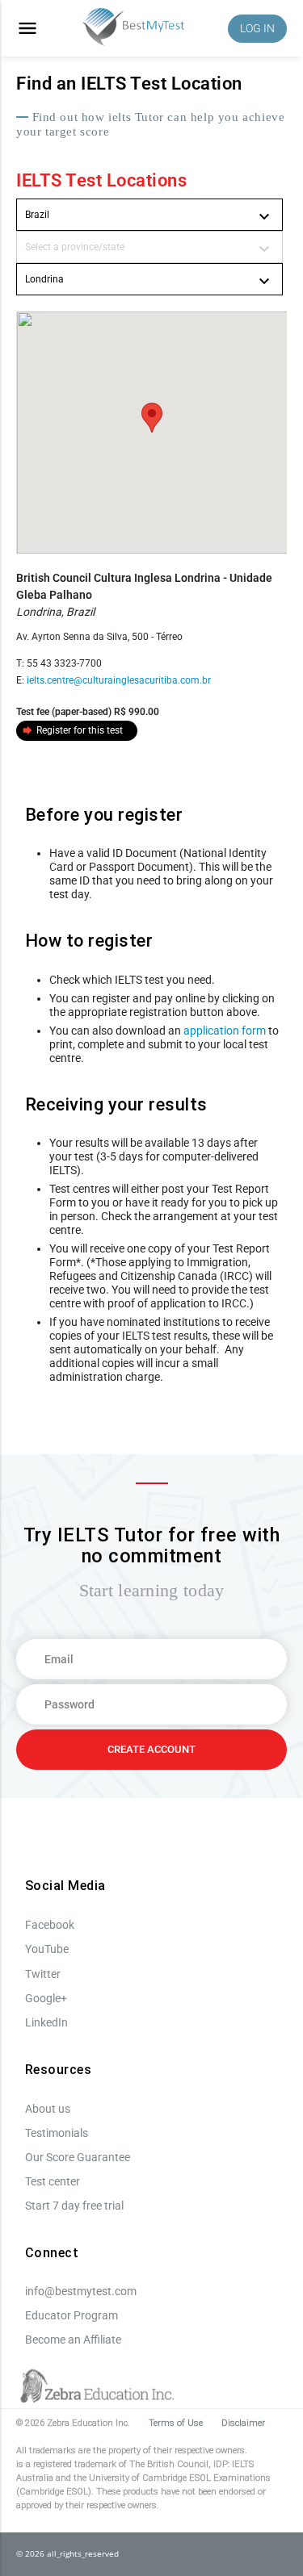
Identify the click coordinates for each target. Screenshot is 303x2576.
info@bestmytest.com (81, 2291)
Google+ (46, 1998)
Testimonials (57, 2133)
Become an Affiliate (73, 2340)
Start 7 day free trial (74, 2206)
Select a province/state (149, 249)
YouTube (47, 1949)
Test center (53, 2181)
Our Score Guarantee (78, 2157)
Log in (257, 28)
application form (225, 1031)
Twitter (43, 1974)
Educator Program (72, 2315)
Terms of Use (176, 2423)
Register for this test (72, 730)
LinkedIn (46, 2022)
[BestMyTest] (133, 29)
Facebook (50, 1925)
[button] (152, 418)
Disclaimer (243, 2423)
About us (48, 2109)
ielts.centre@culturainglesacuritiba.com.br (119, 680)
